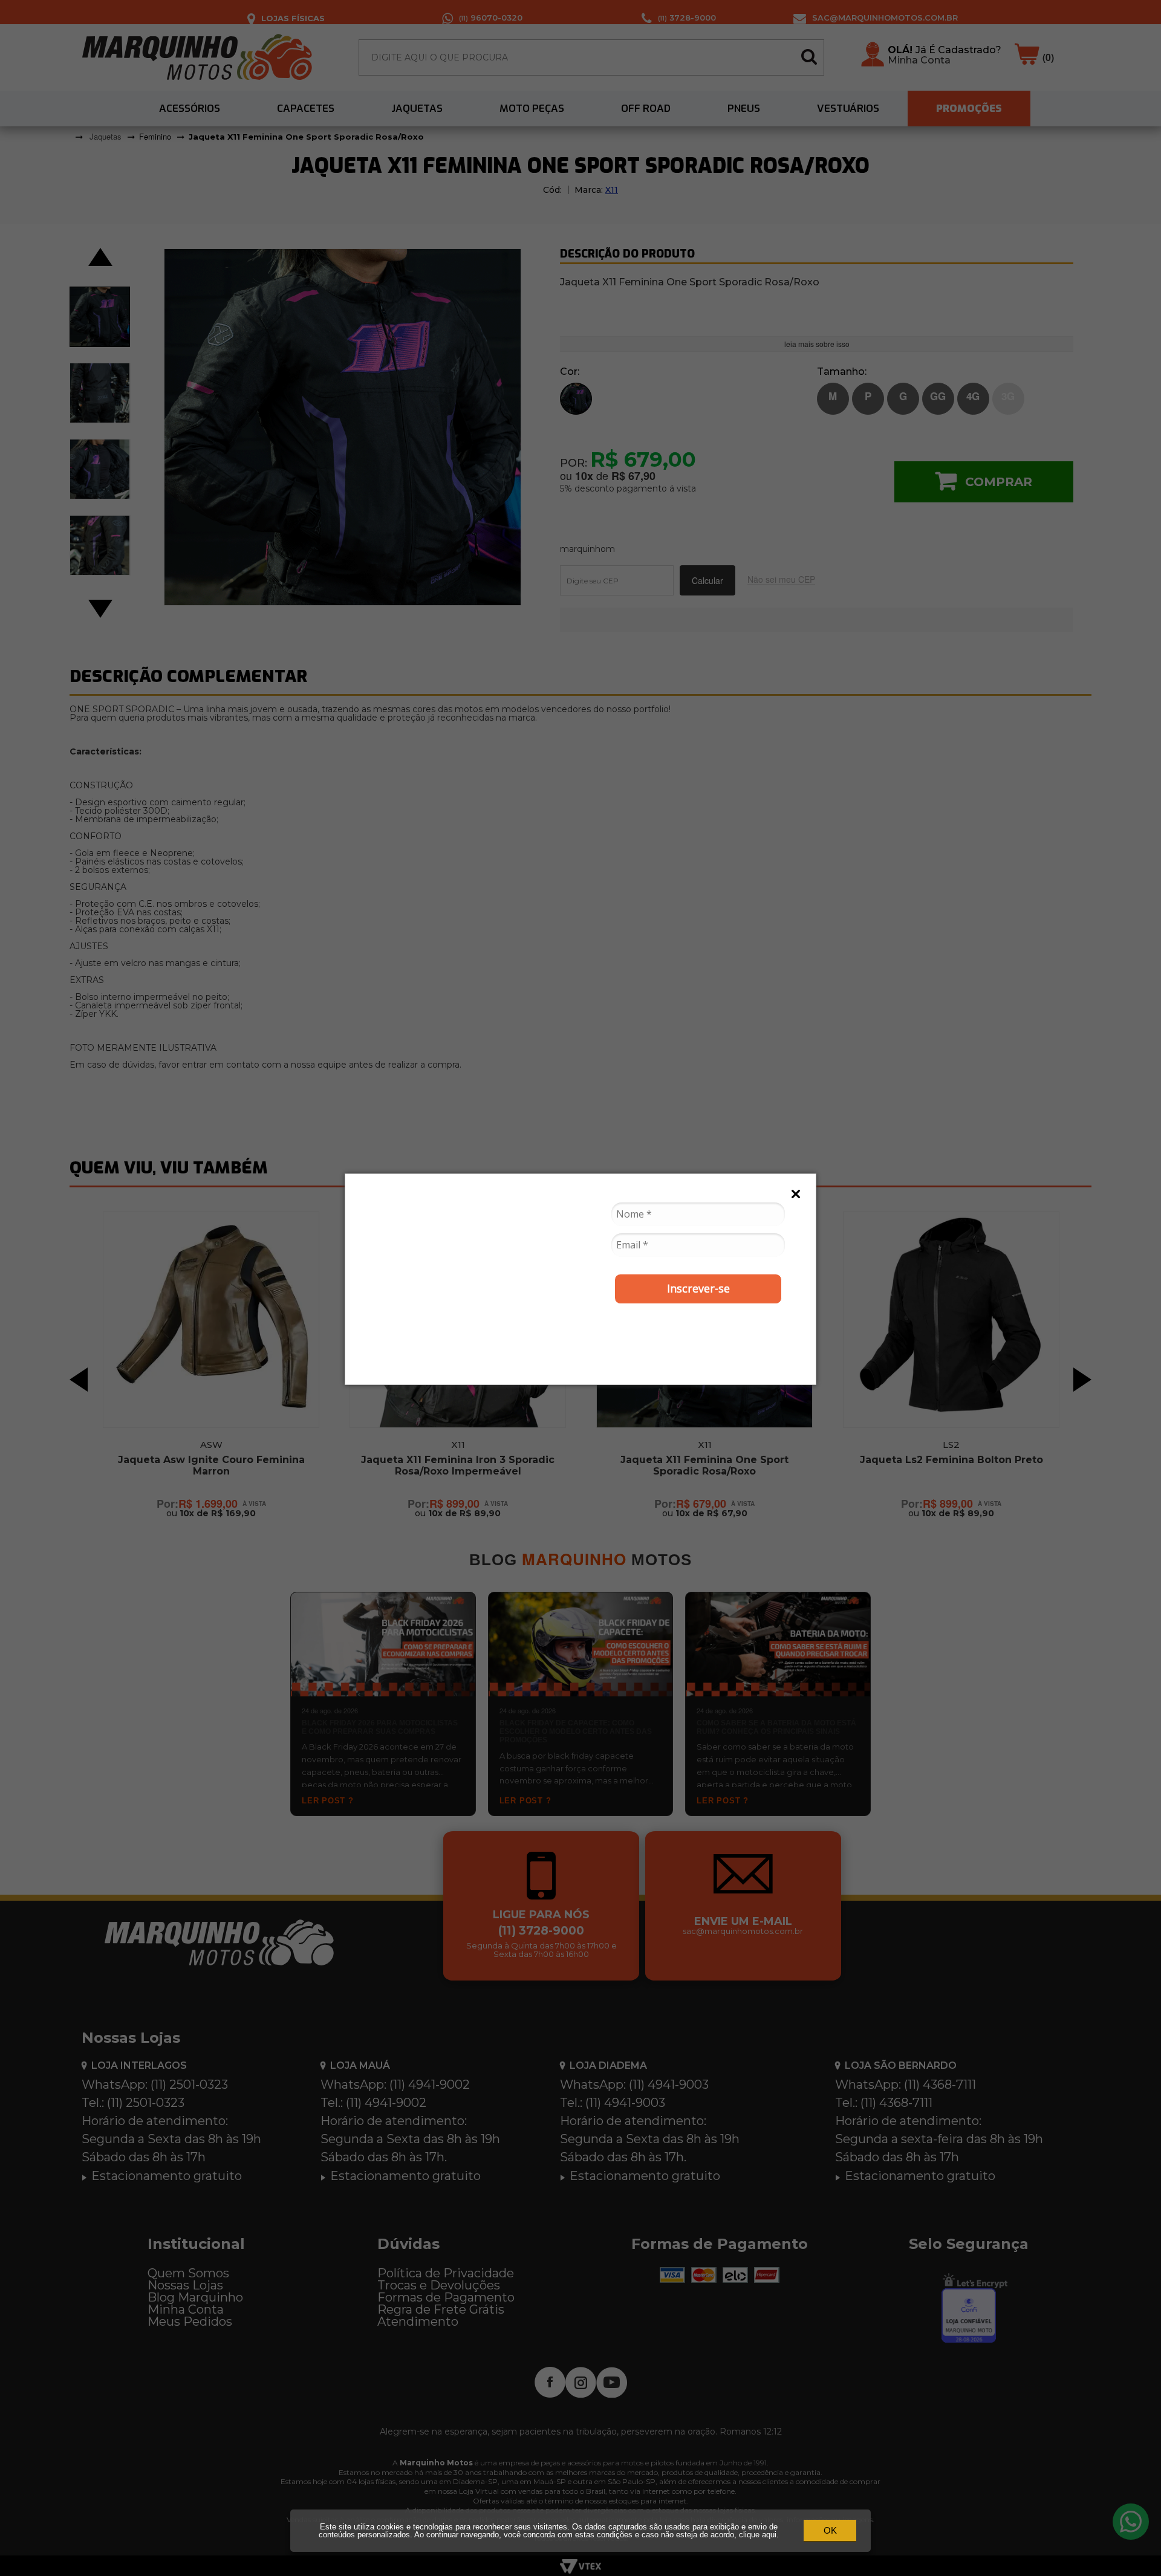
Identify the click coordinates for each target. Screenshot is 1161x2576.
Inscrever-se (698, 1288)
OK (830, 2530)
